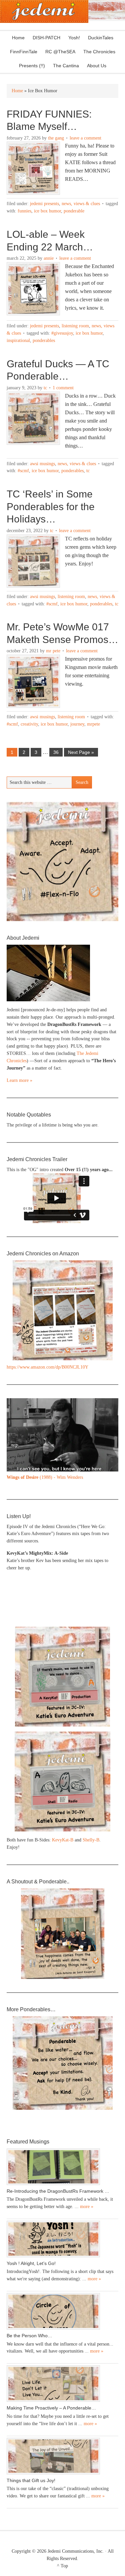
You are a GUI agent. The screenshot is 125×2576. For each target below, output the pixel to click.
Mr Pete (53, 651)
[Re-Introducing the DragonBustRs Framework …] (62, 2167)
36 (56, 752)
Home (18, 38)
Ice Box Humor (47, 211)
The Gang (56, 138)
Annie (49, 258)
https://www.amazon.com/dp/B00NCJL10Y (47, 1367)
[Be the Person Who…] (62, 2311)
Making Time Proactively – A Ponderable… (51, 2408)
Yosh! (74, 38)
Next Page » (81, 752)
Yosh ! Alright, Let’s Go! (31, 2263)
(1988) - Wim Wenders (45, 1477)
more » (87, 2207)
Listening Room (75, 326)
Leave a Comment (85, 138)
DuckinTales (101, 38)
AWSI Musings (42, 464)
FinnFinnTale (24, 52)
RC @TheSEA (60, 52)
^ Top (62, 2566)
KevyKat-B (63, 1840)
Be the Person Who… (29, 2336)
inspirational (18, 340)
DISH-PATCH (46, 38)
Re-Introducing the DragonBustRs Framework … (58, 2191)
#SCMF (23, 471)
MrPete (93, 724)
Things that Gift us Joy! (31, 2480)
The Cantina (64, 66)
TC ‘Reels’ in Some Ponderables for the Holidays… (51, 506)
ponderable (74, 211)
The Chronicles (98, 52)
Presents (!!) (30, 66)
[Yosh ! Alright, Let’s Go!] (62, 2239)
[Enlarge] (110, 1407)
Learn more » (19, 1080)
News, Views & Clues (81, 204)
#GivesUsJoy (62, 333)
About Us (95, 66)
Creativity (29, 724)
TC (45, 388)
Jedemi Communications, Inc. (76, 2551)
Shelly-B (91, 1840)
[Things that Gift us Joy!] (62, 2456)
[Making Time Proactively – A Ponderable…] (62, 2384)
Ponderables (44, 340)
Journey (77, 724)
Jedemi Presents (44, 204)
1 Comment (63, 388)
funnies (24, 211)
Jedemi (44, 11)
